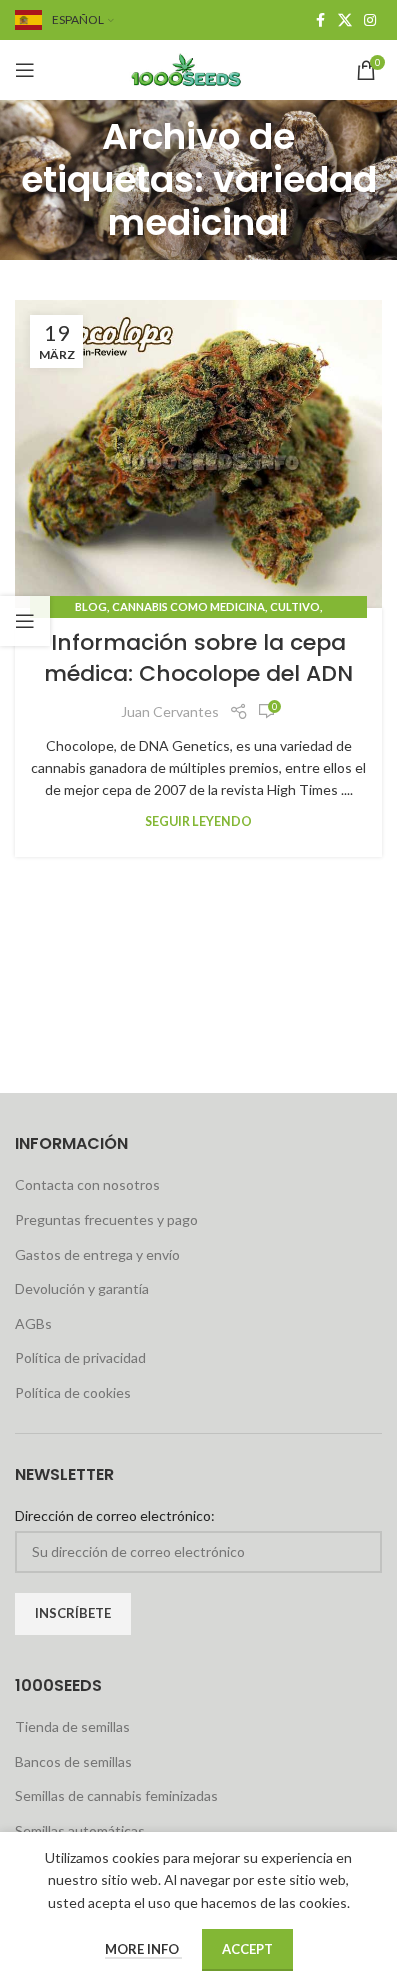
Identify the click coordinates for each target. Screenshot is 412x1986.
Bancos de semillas (73, 1761)
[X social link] (345, 20)
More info (143, 1949)
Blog (91, 606)
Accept (247, 1949)
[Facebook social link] (320, 20)
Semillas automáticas (80, 1830)
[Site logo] (199, 68)
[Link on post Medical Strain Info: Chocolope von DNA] (198, 454)
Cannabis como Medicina (188, 606)
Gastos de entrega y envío (97, 1254)
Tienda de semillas (72, 1726)
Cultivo (295, 606)
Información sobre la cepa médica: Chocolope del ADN (198, 658)
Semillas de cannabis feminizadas (116, 1795)
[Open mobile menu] (25, 70)
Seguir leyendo (198, 821)
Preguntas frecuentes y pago (106, 1219)
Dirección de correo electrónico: (115, 1515)
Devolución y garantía (82, 1288)
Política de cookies (73, 1392)
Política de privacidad (80, 1357)
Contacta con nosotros (87, 1184)
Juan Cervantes (170, 711)
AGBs (33, 1323)
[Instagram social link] (370, 20)
